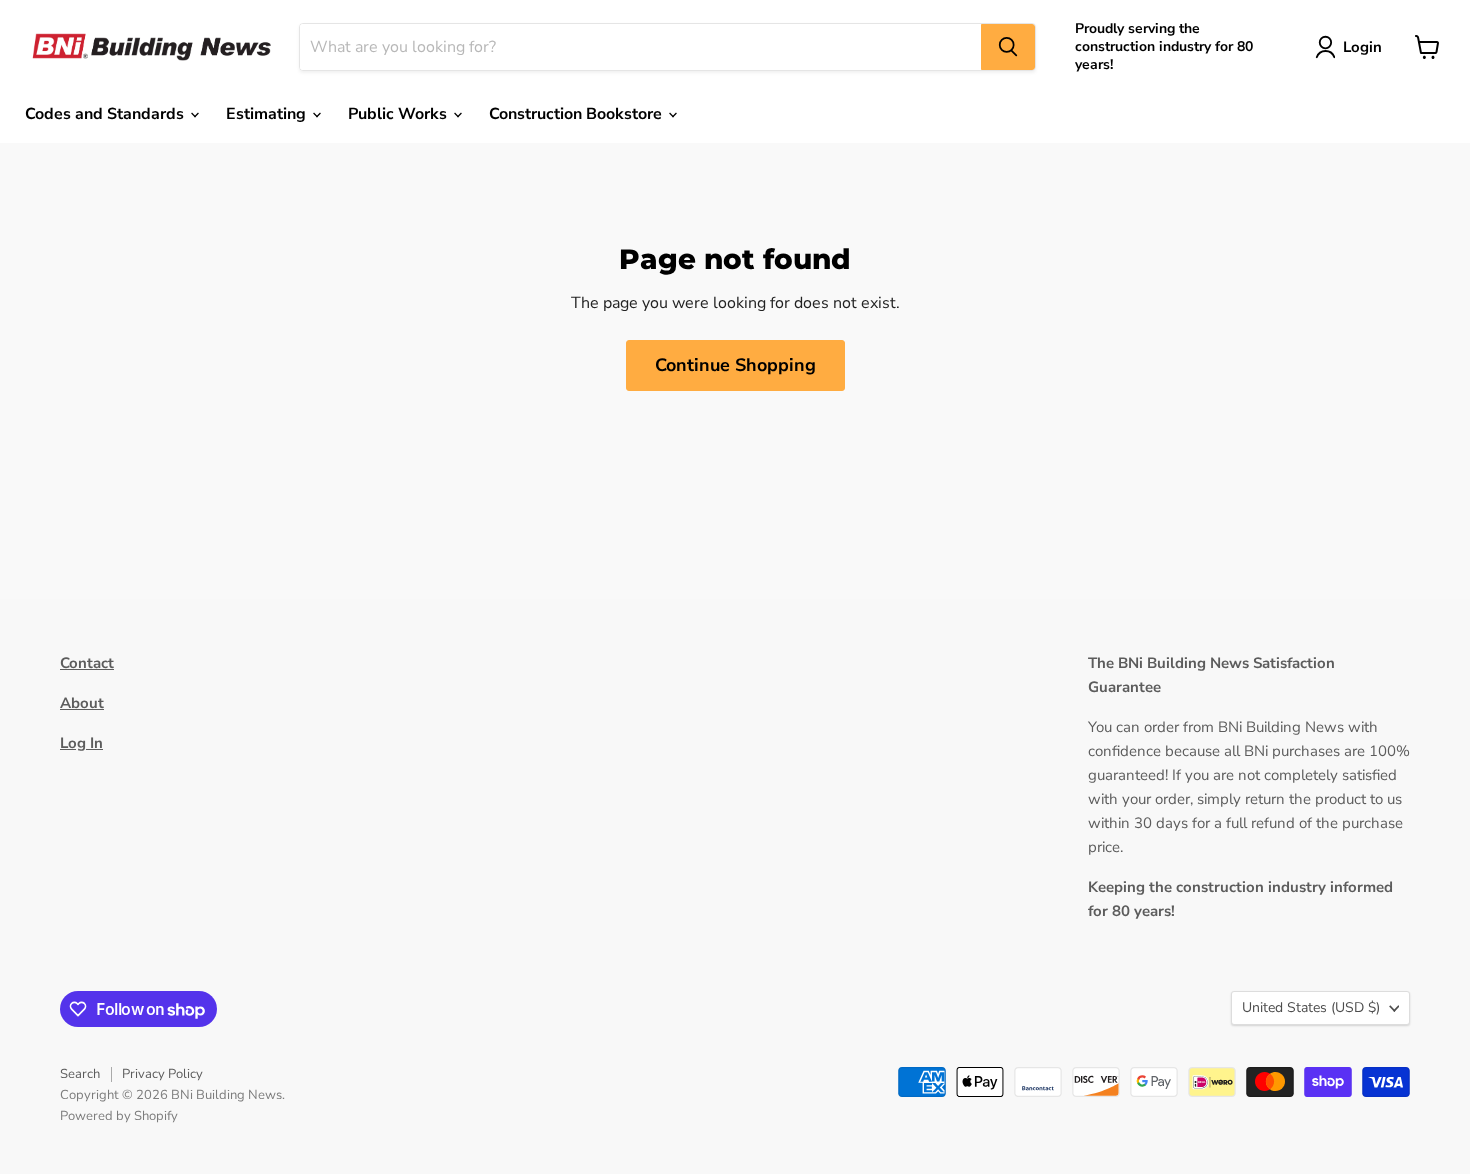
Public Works (399, 114)
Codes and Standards (106, 114)
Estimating (268, 114)
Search (80, 1074)
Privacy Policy (162, 1074)
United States (1311, 1007)
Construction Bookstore (577, 114)
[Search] (1008, 47)
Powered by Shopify (119, 1116)
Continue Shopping (735, 365)
